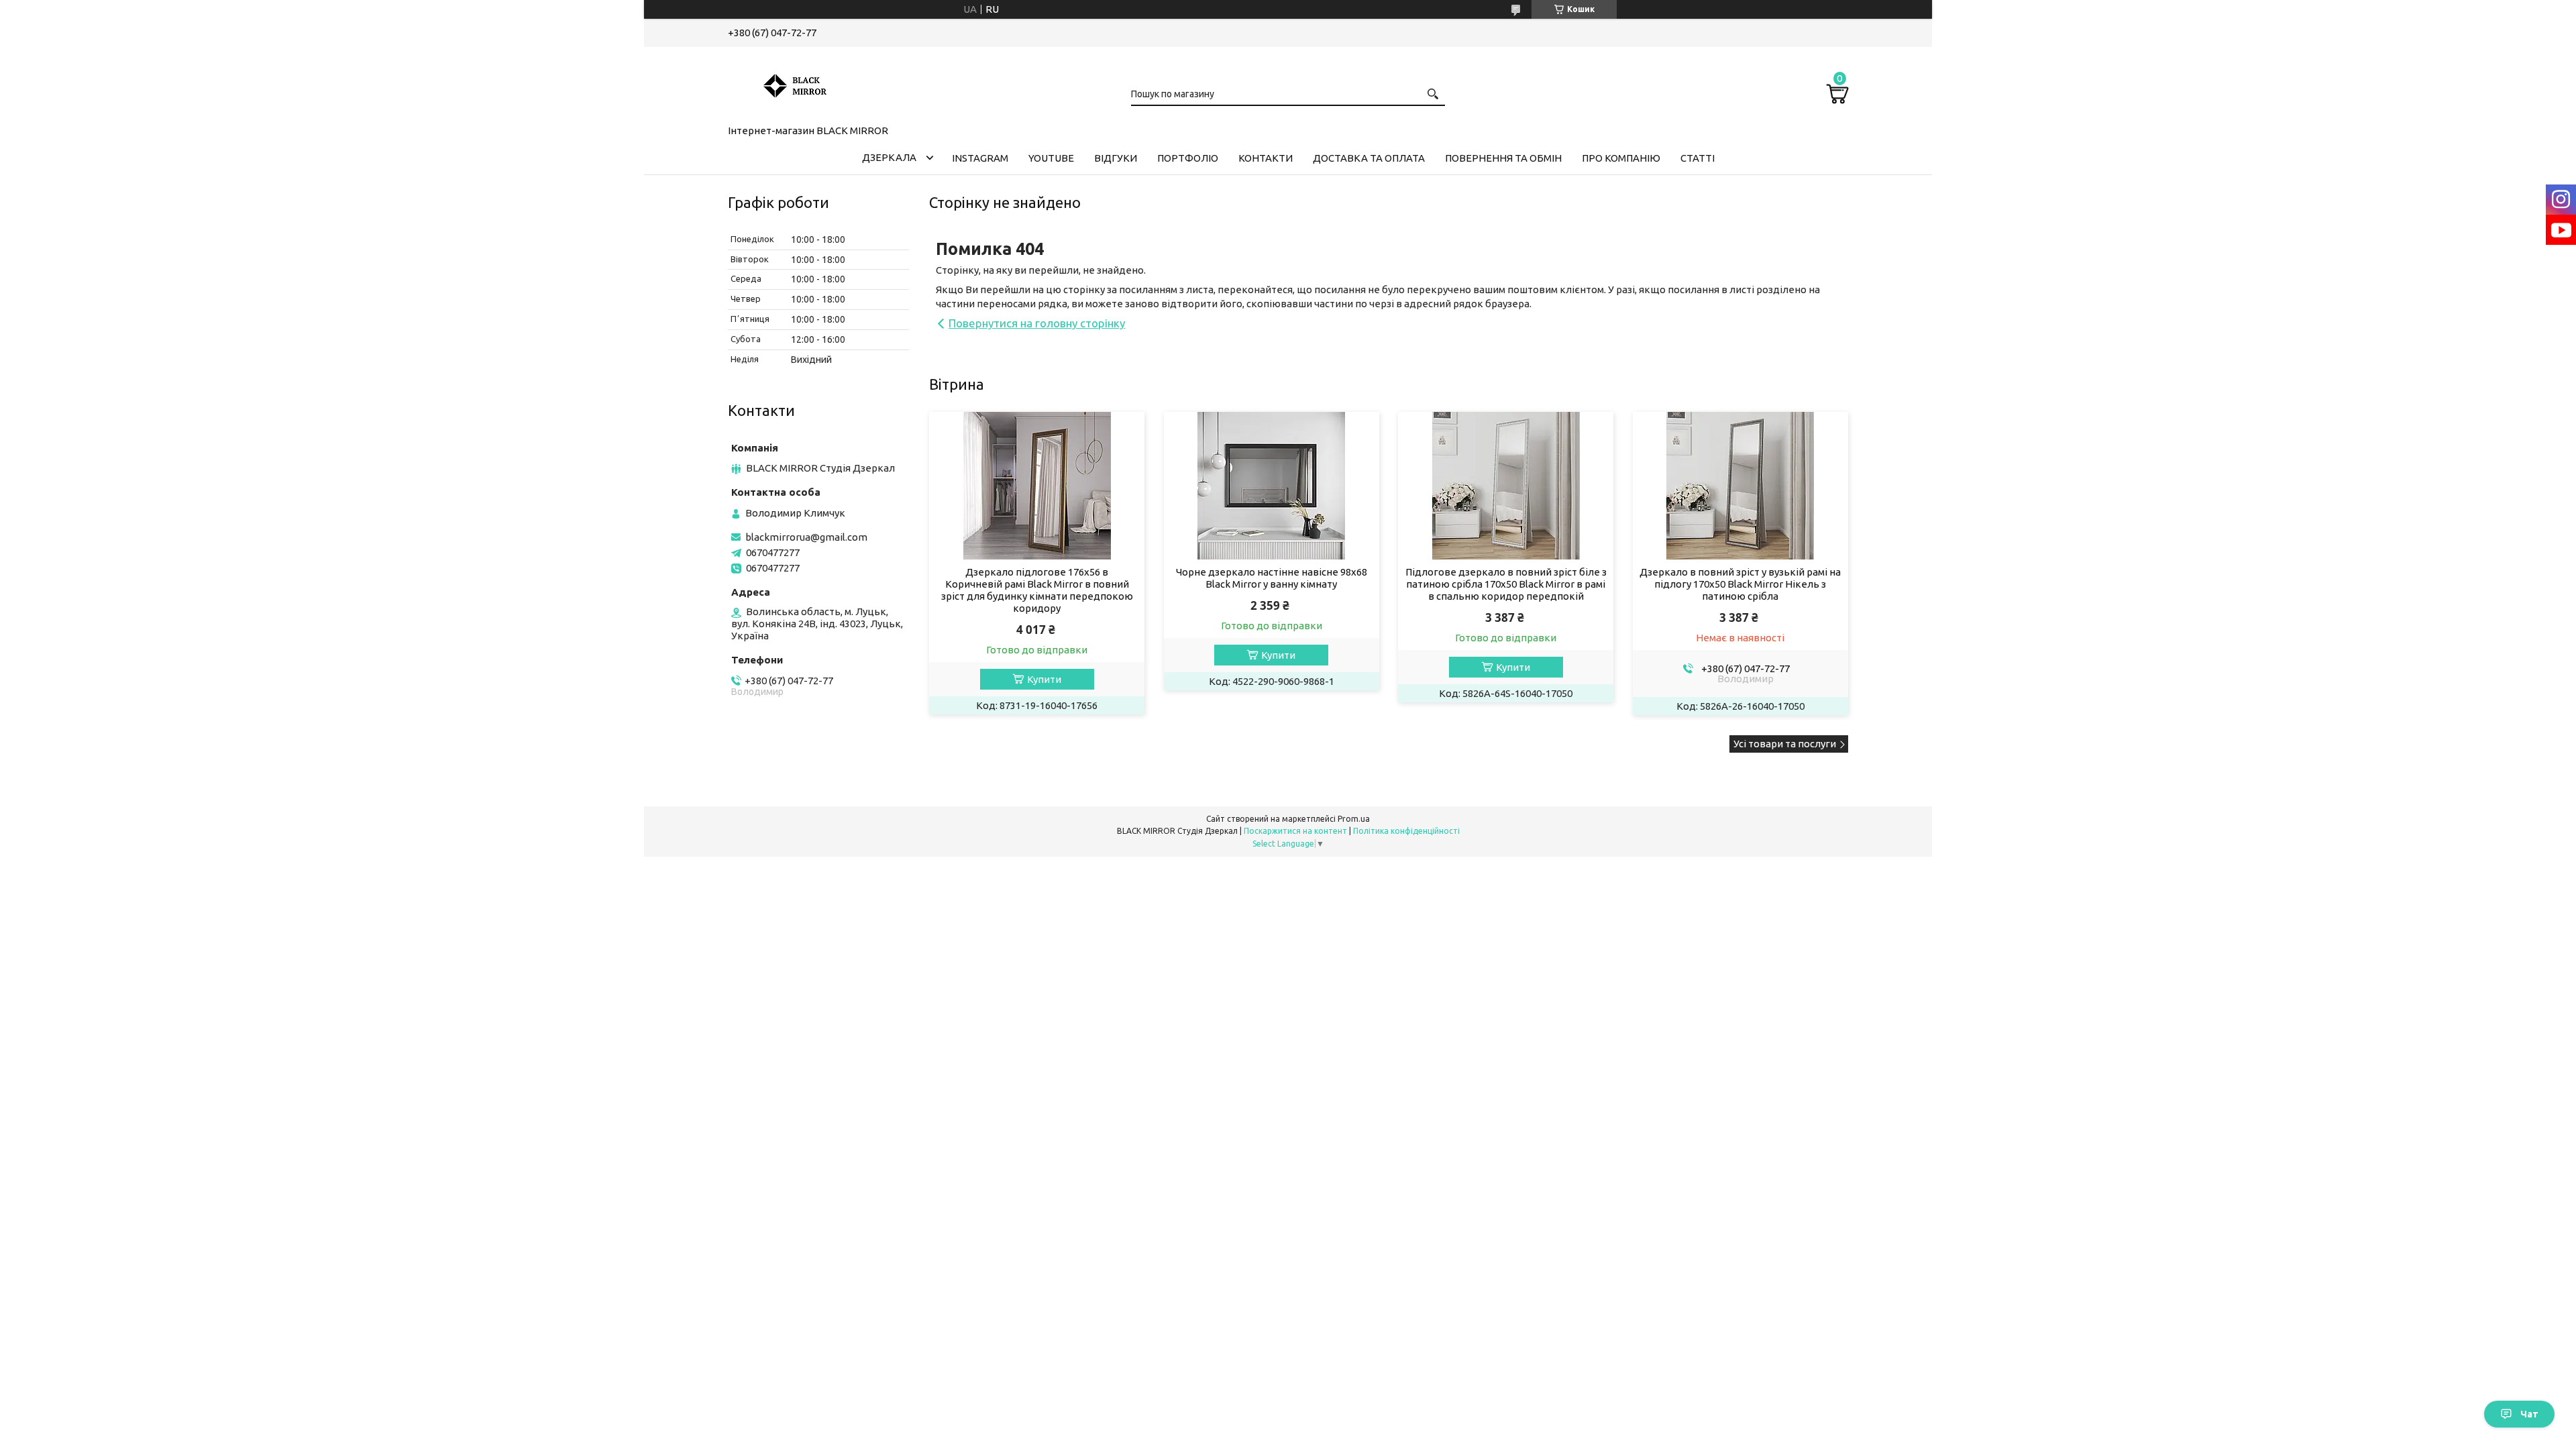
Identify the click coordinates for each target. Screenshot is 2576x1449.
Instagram (980, 158)
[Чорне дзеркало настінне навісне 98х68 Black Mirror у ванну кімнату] (1272, 486)
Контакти (1266, 158)
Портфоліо (1188, 158)
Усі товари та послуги (1785, 744)
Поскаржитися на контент (1295, 831)
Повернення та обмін (1503, 158)
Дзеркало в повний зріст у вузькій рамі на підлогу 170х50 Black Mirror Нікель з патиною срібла (1740, 584)
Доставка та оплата (1369, 158)
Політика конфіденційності (1406, 831)
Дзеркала (889, 157)
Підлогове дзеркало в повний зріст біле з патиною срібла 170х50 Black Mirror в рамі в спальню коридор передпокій (1506, 584)
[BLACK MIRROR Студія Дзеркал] (795, 83)
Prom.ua (1354, 819)
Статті (1698, 158)
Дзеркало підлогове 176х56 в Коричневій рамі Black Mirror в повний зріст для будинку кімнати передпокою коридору (1037, 590)
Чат (2529, 1414)
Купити (1044, 679)
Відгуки (1116, 158)
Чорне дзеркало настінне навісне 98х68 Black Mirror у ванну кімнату (1272, 578)
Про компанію (1621, 158)
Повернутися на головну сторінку (1037, 323)
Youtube (1051, 158)
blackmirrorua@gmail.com (806, 537)
